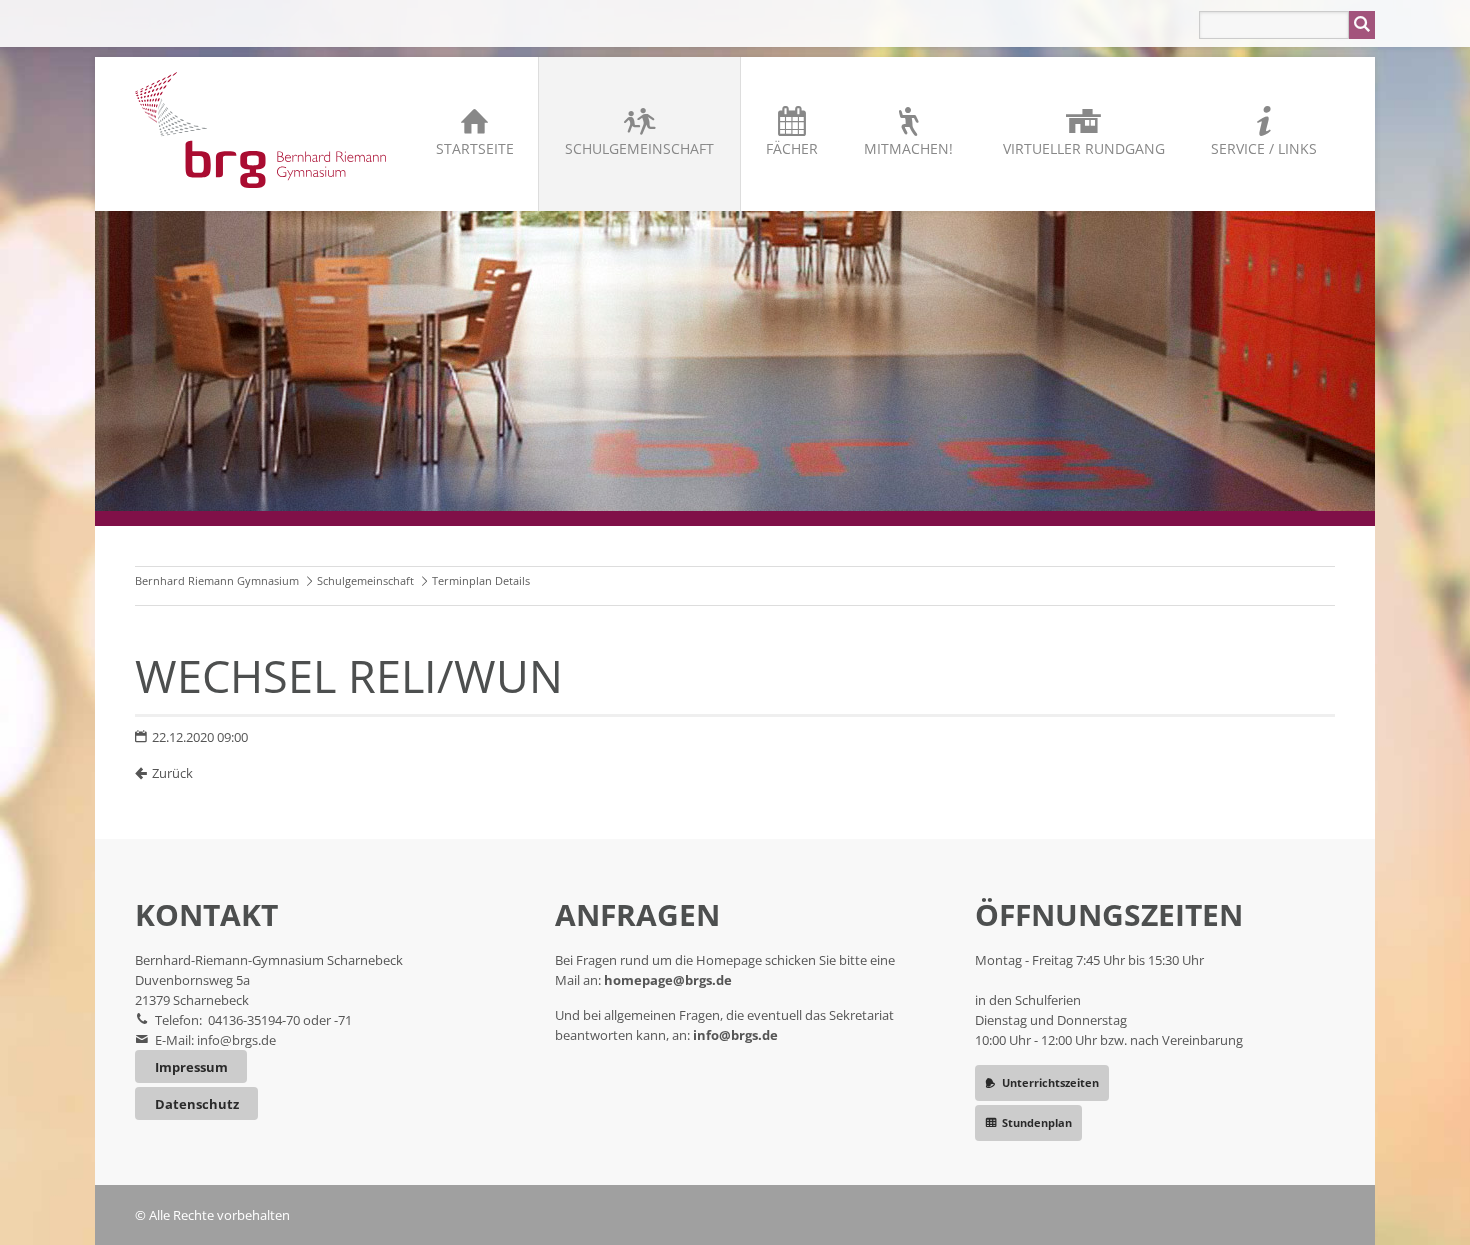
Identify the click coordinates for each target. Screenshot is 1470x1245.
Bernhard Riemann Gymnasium (217, 580)
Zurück (172, 773)
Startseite (475, 148)
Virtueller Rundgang (1084, 148)
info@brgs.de (236, 1040)
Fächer (792, 148)
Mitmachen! (908, 148)
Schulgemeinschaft (639, 148)
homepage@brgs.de (668, 980)
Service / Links (1264, 148)
